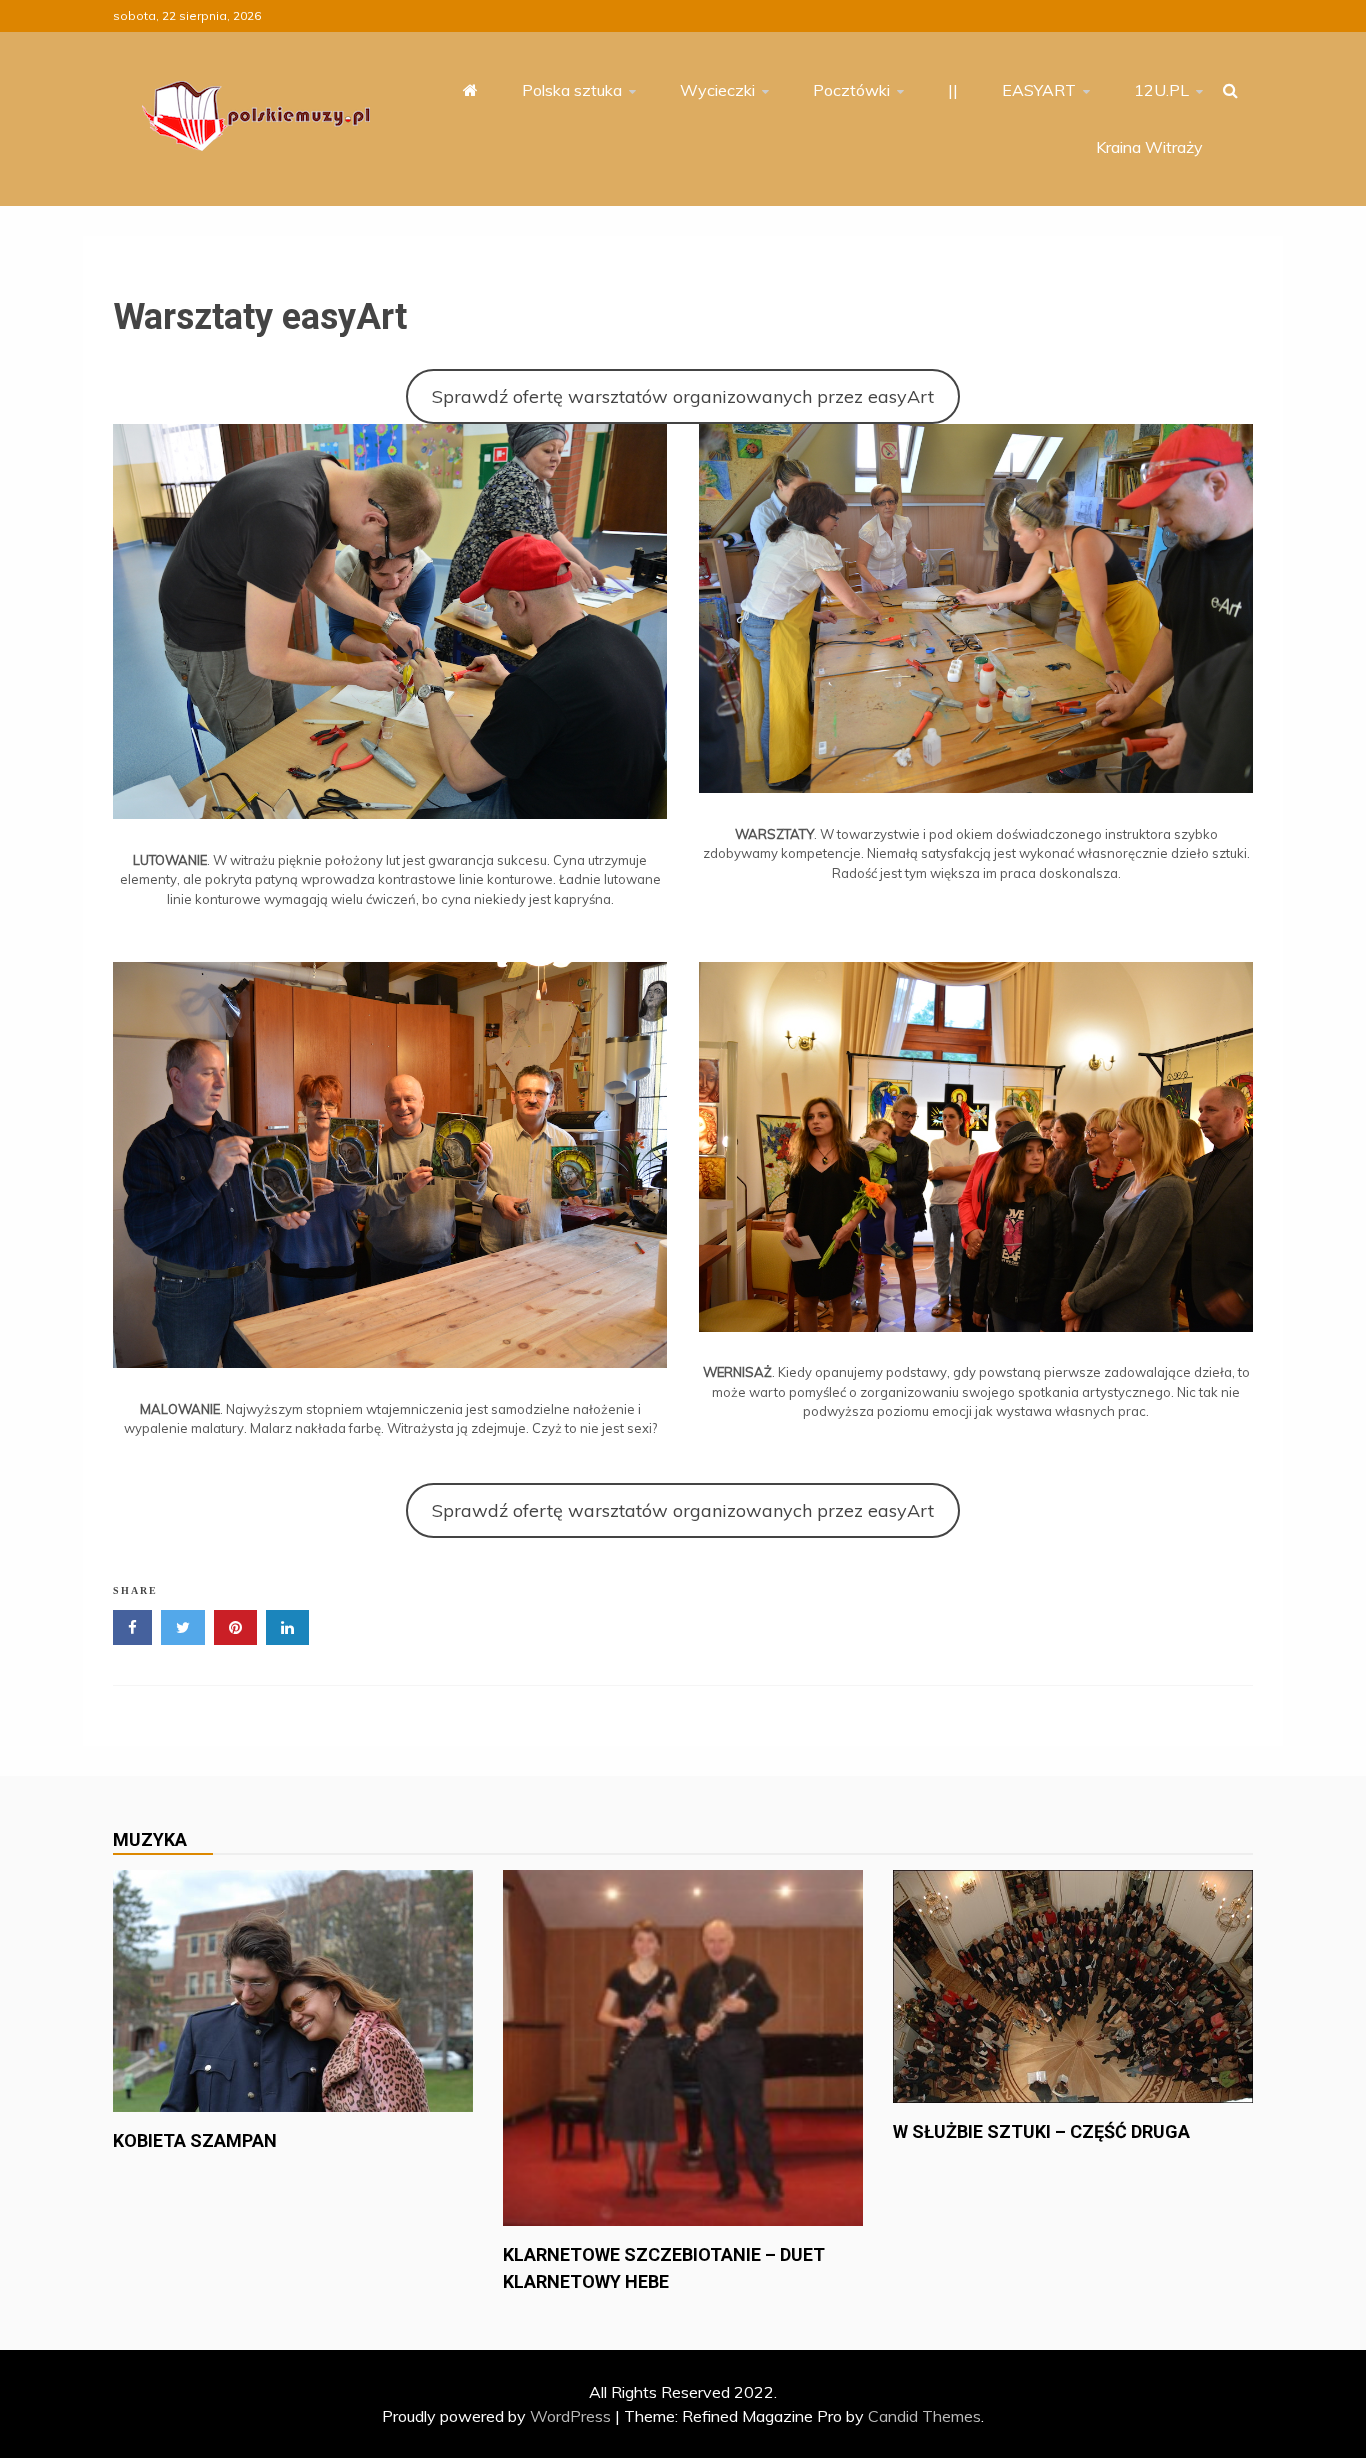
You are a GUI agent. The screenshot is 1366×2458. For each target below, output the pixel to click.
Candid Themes (924, 2416)
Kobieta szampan (195, 2140)
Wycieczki (717, 90)
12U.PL (1161, 90)
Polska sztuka (572, 90)
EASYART (1039, 90)
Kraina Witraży (1149, 147)
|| (953, 90)
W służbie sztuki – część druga (1041, 2131)
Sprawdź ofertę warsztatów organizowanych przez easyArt (683, 396)
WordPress (570, 2416)
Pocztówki (851, 90)
